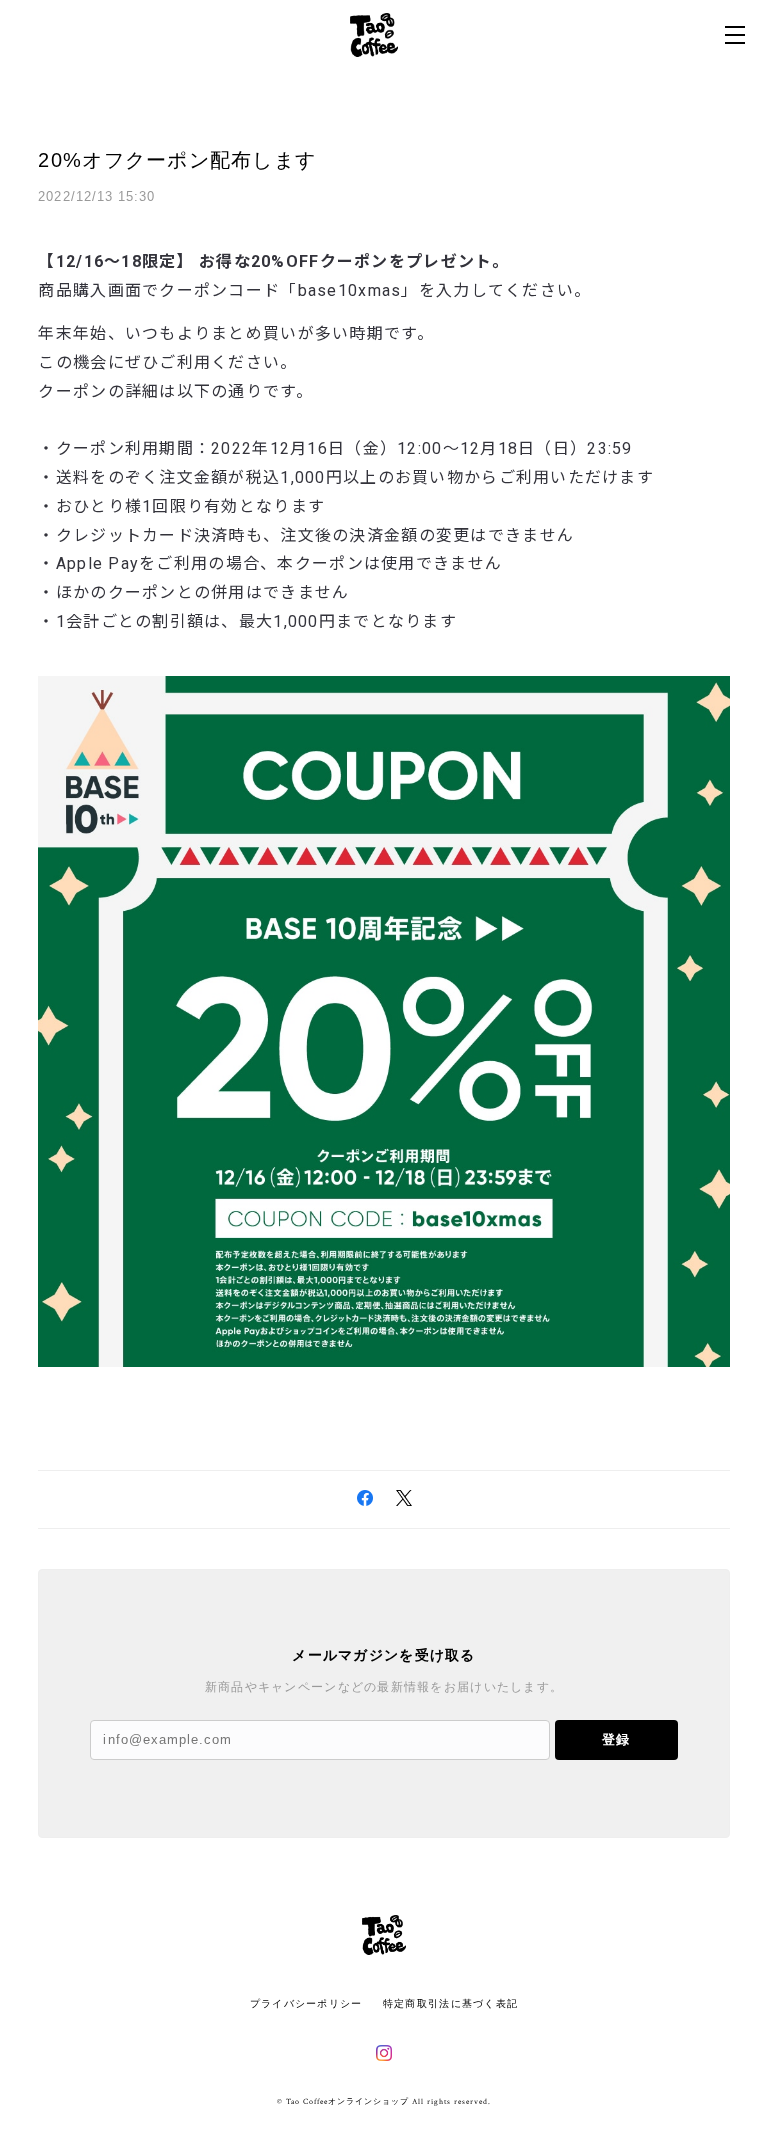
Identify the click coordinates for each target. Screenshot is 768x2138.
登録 (616, 1739)
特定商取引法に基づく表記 (450, 2003)
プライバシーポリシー (306, 2003)
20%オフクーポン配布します (177, 160)
